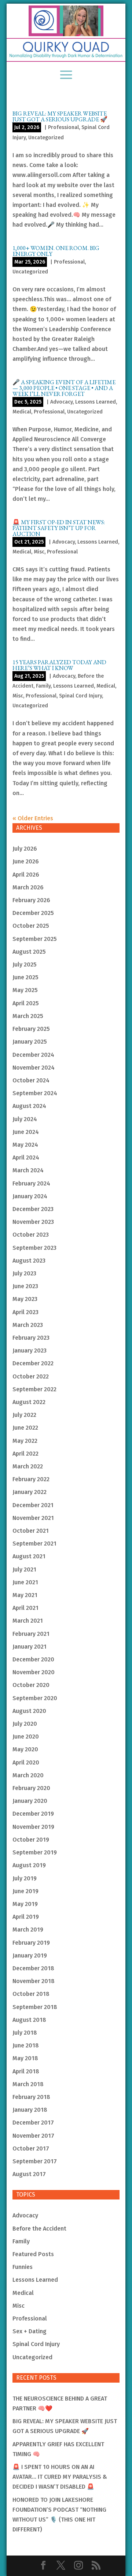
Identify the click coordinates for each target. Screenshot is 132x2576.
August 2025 (29, 952)
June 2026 (26, 861)
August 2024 (29, 1106)
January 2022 (30, 1492)
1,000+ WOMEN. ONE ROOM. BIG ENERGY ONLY (56, 251)
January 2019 (30, 1955)
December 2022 (33, 1363)
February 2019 (31, 1943)
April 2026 (26, 875)
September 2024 (35, 1093)
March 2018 (28, 2084)
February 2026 (31, 900)
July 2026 (25, 849)
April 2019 (26, 1917)
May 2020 (25, 1749)
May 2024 (25, 1145)
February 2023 (31, 1338)
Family (43, 686)
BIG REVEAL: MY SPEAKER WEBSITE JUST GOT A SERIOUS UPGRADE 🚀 (60, 116)
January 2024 (30, 1196)
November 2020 (34, 1672)
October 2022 (31, 1376)
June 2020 (26, 1737)
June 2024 (26, 1132)
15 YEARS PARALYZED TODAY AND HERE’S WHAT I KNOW (59, 665)
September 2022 (34, 1389)
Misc (39, 552)
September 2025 (35, 939)
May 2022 (25, 1441)
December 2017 (33, 2123)
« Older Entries (33, 818)
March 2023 (28, 1325)
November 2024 (34, 1068)
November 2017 (33, 2136)
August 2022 (29, 1402)
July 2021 (24, 1569)
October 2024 (31, 1080)
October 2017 (31, 2148)
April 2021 (25, 1608)
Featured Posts (33, 2254)
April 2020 (26, 1762)
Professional (63, 127)
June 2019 (25, 1891)
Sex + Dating (30, 2331)
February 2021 (31, 1634)
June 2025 (25, 977)
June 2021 (25, 1582)
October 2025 (31, 926)
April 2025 (26, 1003)
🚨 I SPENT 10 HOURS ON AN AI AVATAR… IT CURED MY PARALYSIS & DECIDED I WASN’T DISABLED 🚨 (60, 2477)
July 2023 (24, 1273)
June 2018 (26, 2045)
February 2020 (31, 1788)
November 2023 (33, 1222)
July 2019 (25, 1878)
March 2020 (28, 1775)
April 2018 (26, 2071)
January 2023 (30, 1351)
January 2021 (30, 1647)
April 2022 (25, 1454)
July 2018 (25, 2033)
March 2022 (28, 1466)
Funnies (23, 2267)
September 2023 (34, 1248)
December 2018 (33, 1968)
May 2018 (25, 2058)
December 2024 (33, 1055)
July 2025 (25, 964)
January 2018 (30, 2110)
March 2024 (28, 1170)
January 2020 (30, 1801)
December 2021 (33, 1505)
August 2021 (29, 1556)
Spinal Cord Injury (80, 696)
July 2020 (25, 1724)
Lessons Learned (96, 402)
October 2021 (31, 1531)
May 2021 (25, 1595)
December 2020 (33, 1659)
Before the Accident (39, 2229)
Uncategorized (46, 138)
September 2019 (35, 1852)
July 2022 (24, 1415)
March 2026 (28, 887)
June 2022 (25, 1428)
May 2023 (25, 1299)
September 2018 (35, 2007)
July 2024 (25, 1119)
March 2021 (28, 1621)
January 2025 (30, 1042)
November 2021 (33, 1518)
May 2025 (25, 990)
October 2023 (31, 1235)
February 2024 (31, 1183)
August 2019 (29, 1865)
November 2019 (33, 1827)
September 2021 (34, 1544)
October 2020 (31, 1685)
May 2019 (25, 1904)
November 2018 (34, 1981)
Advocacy (61, 402)
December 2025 (33, 913)
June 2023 (25, 1286)
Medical (22, 412)
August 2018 (29, 2020)
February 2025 (31, 1029)
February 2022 (31, 1479)
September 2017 (35, 2161)
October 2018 (31, 1994)
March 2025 (28, 1016)
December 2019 (33, 1814)
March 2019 (28, 1930)
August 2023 (29, 1261)
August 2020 (29, 1711)
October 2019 (31, 1840)
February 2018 (31, 2097)
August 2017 (29, 2174)
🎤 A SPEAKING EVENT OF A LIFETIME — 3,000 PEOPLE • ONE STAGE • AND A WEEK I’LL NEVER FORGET (64, 388)
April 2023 (25, 1312)
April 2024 (26, 1158)
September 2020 (35, 1698)
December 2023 (33, 1209)
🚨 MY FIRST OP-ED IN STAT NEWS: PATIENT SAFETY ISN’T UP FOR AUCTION (59, 528)
